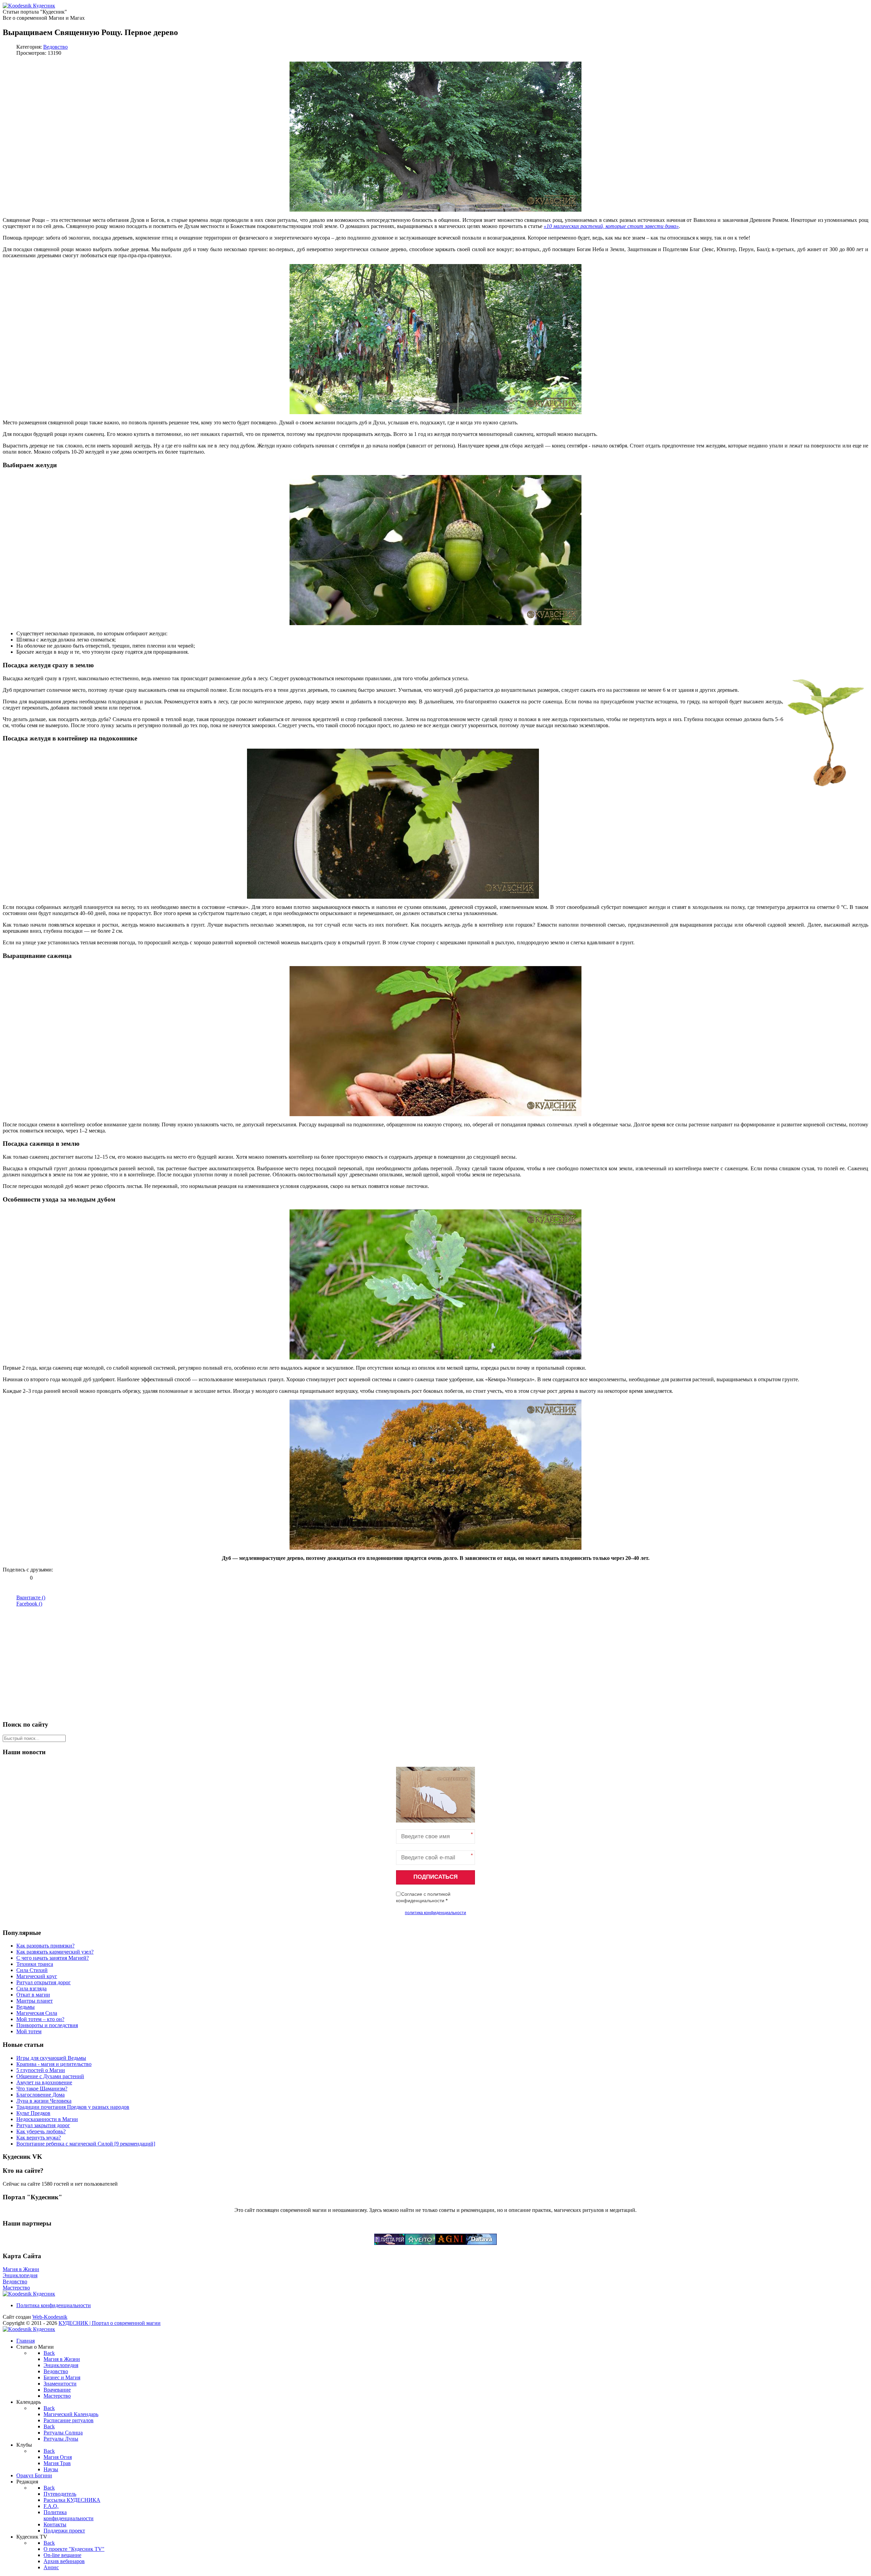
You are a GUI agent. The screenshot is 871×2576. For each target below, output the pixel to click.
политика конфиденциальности (435, 1913)
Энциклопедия (20, 2275)
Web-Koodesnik (50, 2317)
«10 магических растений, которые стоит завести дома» (611, 226)
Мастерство (16, 2288)
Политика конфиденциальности (54, 2305)
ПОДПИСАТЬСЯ (435, 1877)
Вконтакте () (31, 1597)
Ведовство (55, 47)
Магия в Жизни (21, 2269)
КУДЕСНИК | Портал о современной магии (110, 2323)
